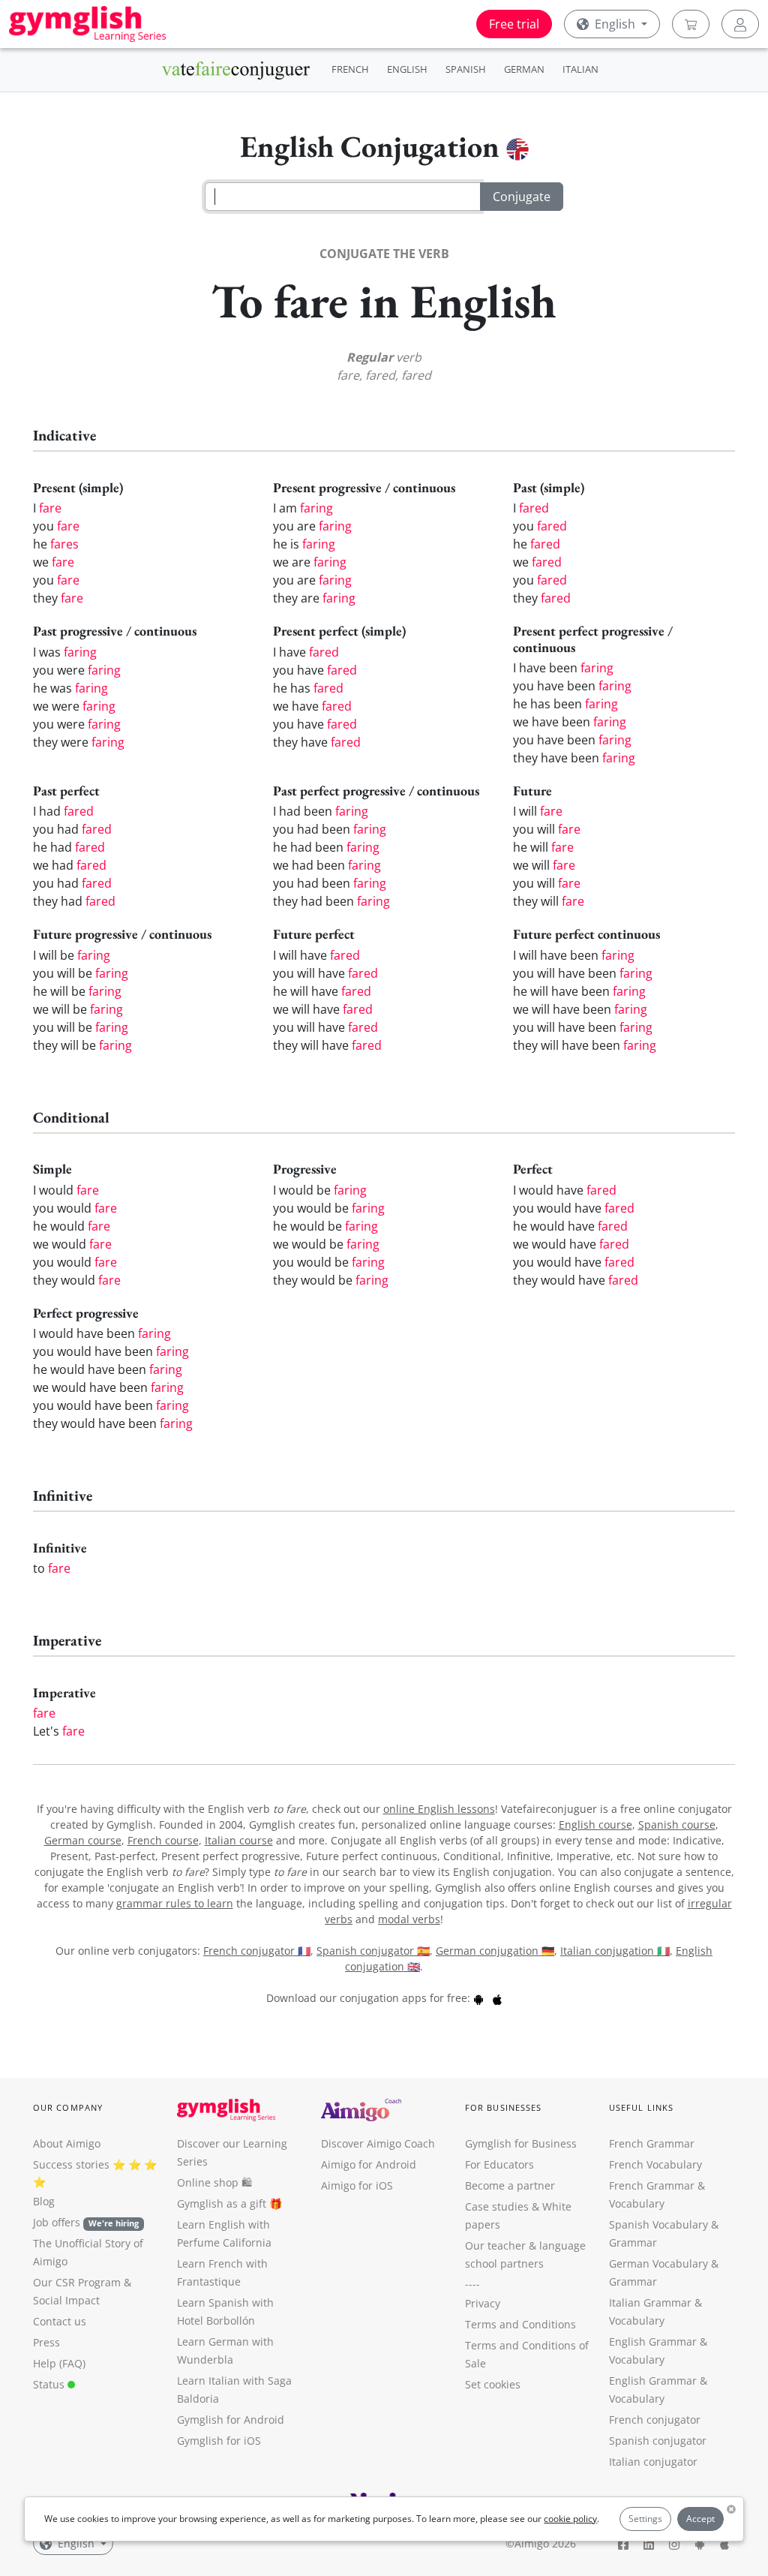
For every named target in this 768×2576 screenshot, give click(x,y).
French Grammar (652, 2143)
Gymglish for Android (231, 2420)
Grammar (633, 2242)
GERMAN (524, 69)
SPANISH (466, 69)
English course (595, 1825)
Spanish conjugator (658, 2441)
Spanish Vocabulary (658, 2224)
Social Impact (66, 2300)
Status (50, 2384)
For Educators (499, 2164)
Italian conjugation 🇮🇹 (615, 1951)
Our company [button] (68, 2107)
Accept (700, 2519)
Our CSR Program (77, 2282)
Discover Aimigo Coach (378, 2143)
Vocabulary (637, 2321)
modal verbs (409, 1919)
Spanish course (677, 1825)
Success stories (71, 2164)
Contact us (60, 2321)
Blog (44, 2201)
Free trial (514, 24)
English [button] (615, 24)
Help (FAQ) (59, 2363)
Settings (645, 2519)
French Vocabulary (655, 2164)
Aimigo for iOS (357, 2185)
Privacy (483, 2303)
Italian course (239, 1840)
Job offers (86, 2222)
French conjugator (655, 2420)
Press (46, 2342)
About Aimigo (67, 2143)
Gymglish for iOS (219, 2441)
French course (163, 1840)
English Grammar (653, 2342)
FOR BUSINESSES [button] (503, 2107)
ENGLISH (407, 69)
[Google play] (478, 1998)
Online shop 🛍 (214, 2182)
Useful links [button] (641, 2107)
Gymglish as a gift (222, 2203)
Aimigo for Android (369, 2164)
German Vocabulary (658, 2263)
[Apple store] (497, 1998)
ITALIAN (580, 69)
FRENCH (350, 69)
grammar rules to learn (175, 1903)
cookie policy (570, 2519)
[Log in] (740, 24)
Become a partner (510, 2185)
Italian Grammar (650, 2302)
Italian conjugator (653, 2462)
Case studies (497, 2206)
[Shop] (691, 24)
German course (83, 1840)
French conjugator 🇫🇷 (257, 1951)
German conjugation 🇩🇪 (495, 1951)
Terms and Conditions (520, 2324)
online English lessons (439, 1809)
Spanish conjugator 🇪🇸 (373, 1951)
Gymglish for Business (521, 2143)
